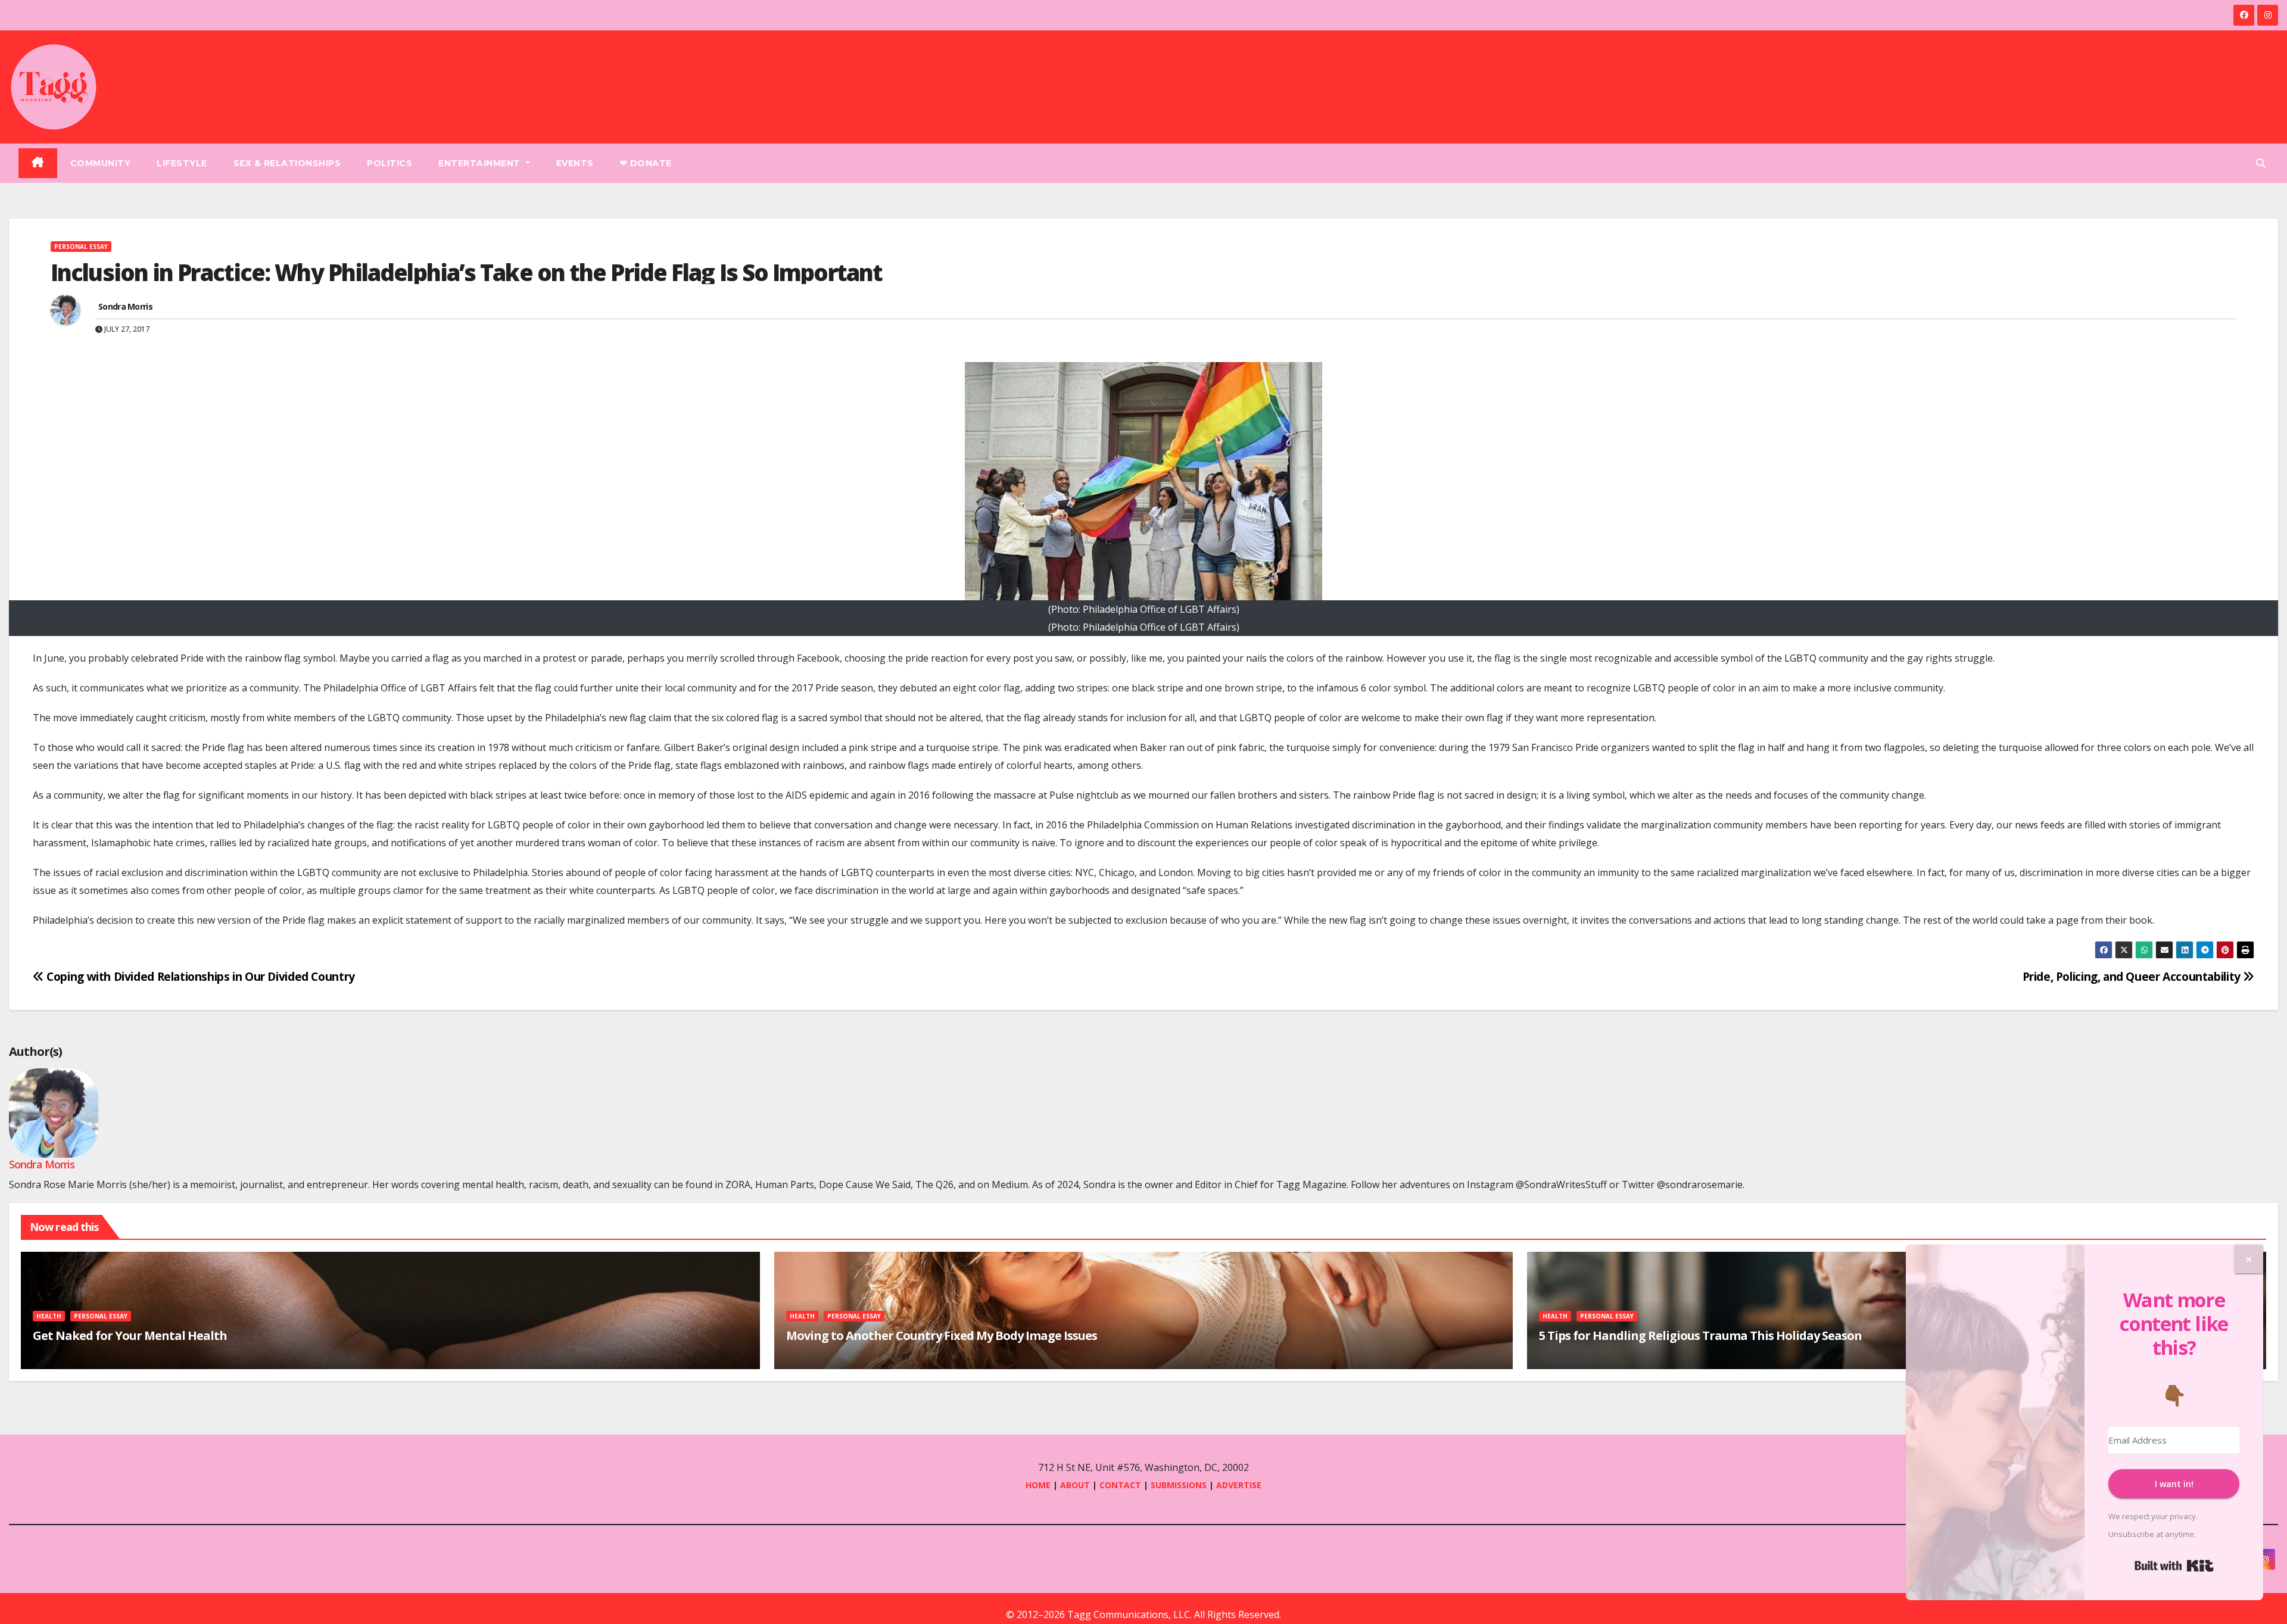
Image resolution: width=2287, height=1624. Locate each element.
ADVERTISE (1239, 1485)
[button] (2261, 163)
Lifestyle (182, 163)
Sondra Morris (125, 306)
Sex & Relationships (287, 163)
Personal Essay (81, 247)
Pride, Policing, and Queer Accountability (2133, 976)
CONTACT (1121, 1485)
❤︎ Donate (646, 163)
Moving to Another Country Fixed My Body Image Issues (942, 1335)
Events (575, 163)
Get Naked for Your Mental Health (130, 1335)
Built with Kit (2174, 1566)
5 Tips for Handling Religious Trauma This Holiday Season (1700, 1335)
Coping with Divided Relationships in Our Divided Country (200, 976)
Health (49, 1316)
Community (101, 163)
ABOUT (1075, 1485)
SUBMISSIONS (1179, 1485)
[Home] (38, 163)
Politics (390, 163)
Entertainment (481, 163)
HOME (1038, 1485)
